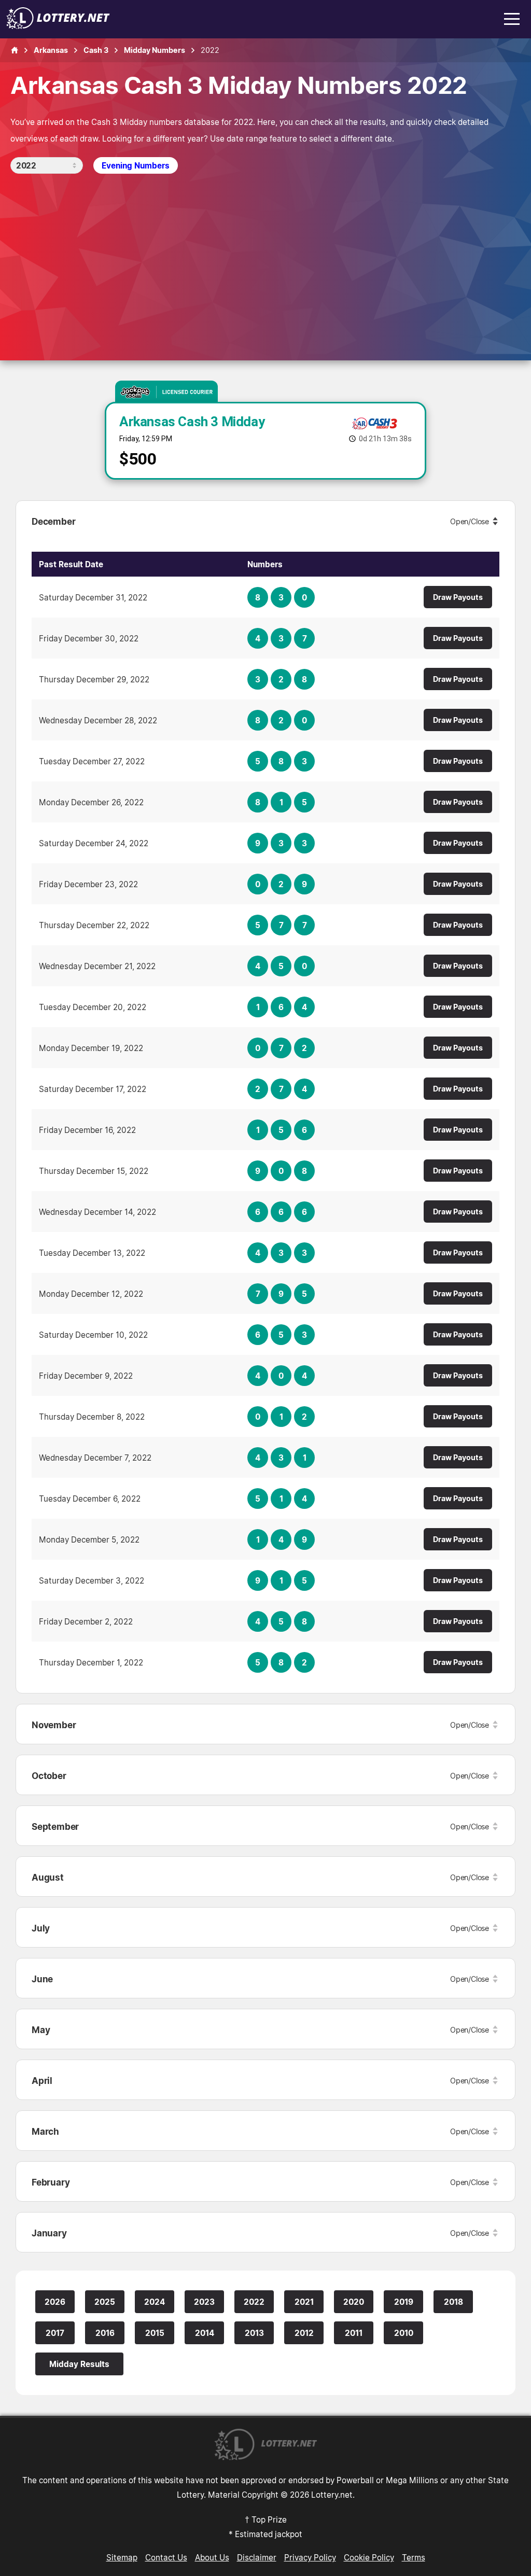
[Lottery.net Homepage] (15, 50)
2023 (204, 2302)
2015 (155, 2333)
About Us (212, 2557)
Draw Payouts (458, 597)
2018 (453, 2302)
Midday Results (79, 2364)
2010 (404, 2333)
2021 (304, 2302)
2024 (155, 2302)
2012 (304, 2333)
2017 (55, 2333)
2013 (254, 2333)
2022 (254, 2302)
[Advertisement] (265, 251)
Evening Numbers (136, 165)
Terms (414, 2557)
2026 (55, 2302)
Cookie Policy (369, 2557)
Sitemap (122, 2557)
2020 (354, 2302)
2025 (105, 2302)
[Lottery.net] (58, 26)
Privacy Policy (310, 2557)
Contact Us (166, 2557)
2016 (105, 2333)
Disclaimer (257, 2557)
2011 (354, 2333)
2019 (404, 2302)
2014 (205, 2333)
